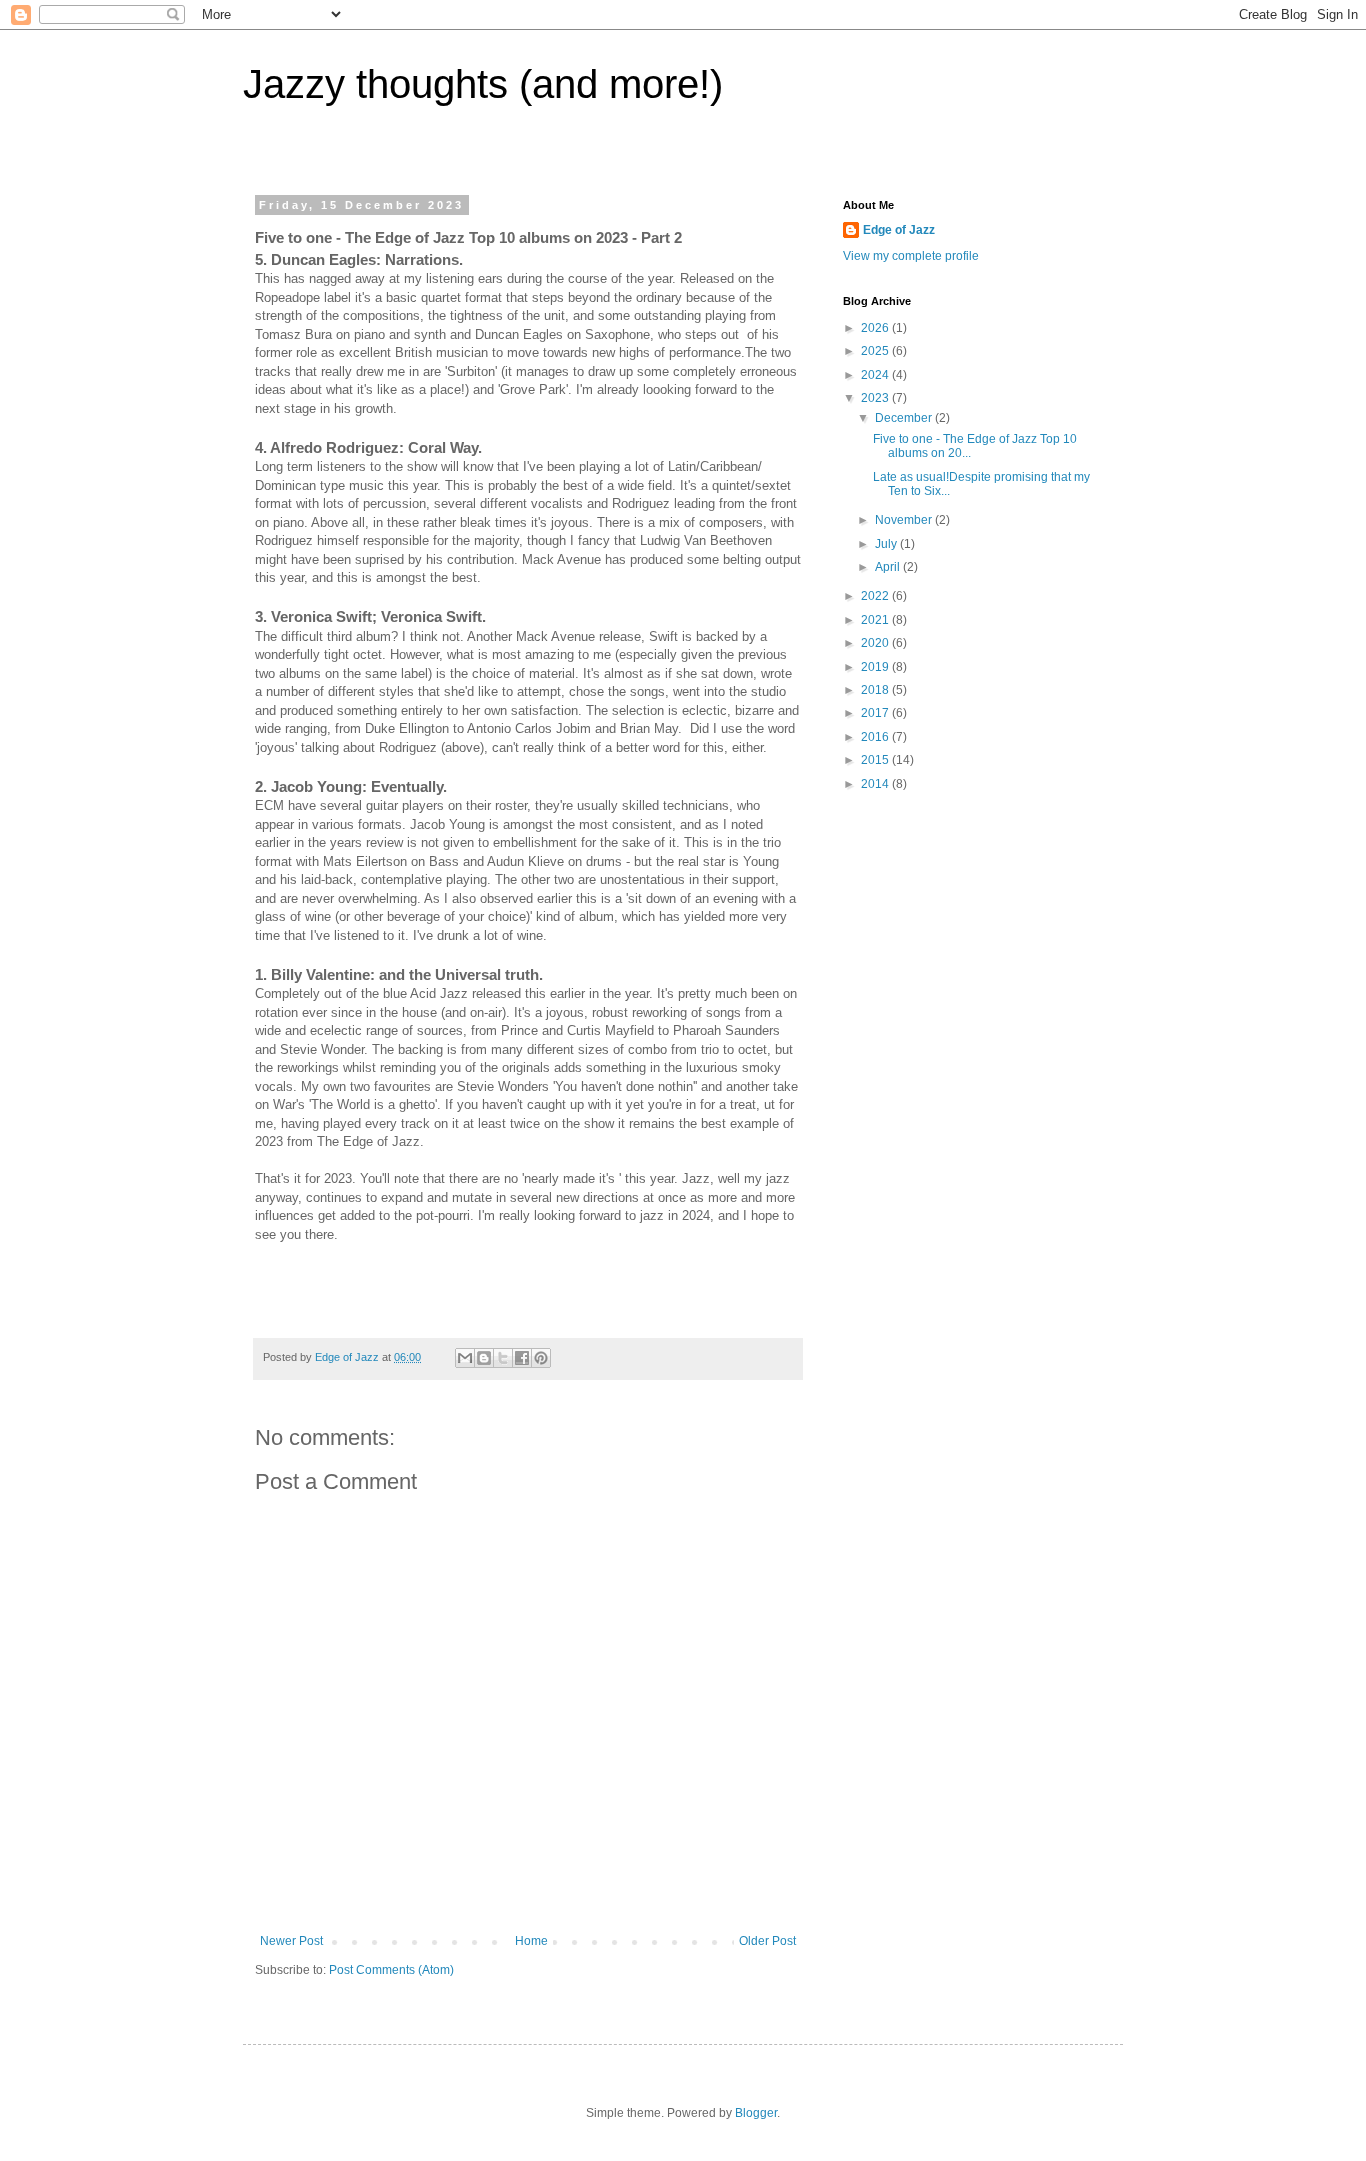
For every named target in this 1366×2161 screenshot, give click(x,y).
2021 (876, 620)
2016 (876, 737)
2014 (876, 784)
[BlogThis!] (484, 1358)
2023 (876, 398)
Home (531, 1941)
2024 (876, 375)
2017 (876, 713)
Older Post (767, 1941)
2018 (876, 690)
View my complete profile (911, 256)
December (905, 418)
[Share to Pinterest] (541, 1358)
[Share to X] (503, 1358)
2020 (876, 643)
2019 (876, 667)
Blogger (756, 2113)
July (887, 544)
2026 (876, 328)
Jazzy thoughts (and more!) (483, 84)
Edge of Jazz (899, 230)
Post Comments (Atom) (391, 1970)
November (905, 520)
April (889, 567)
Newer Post (291, 1941)
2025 (876, 351)
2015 (876, 760)
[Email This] (465, 1358)
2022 (876, 596)
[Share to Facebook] (522, 1358)
